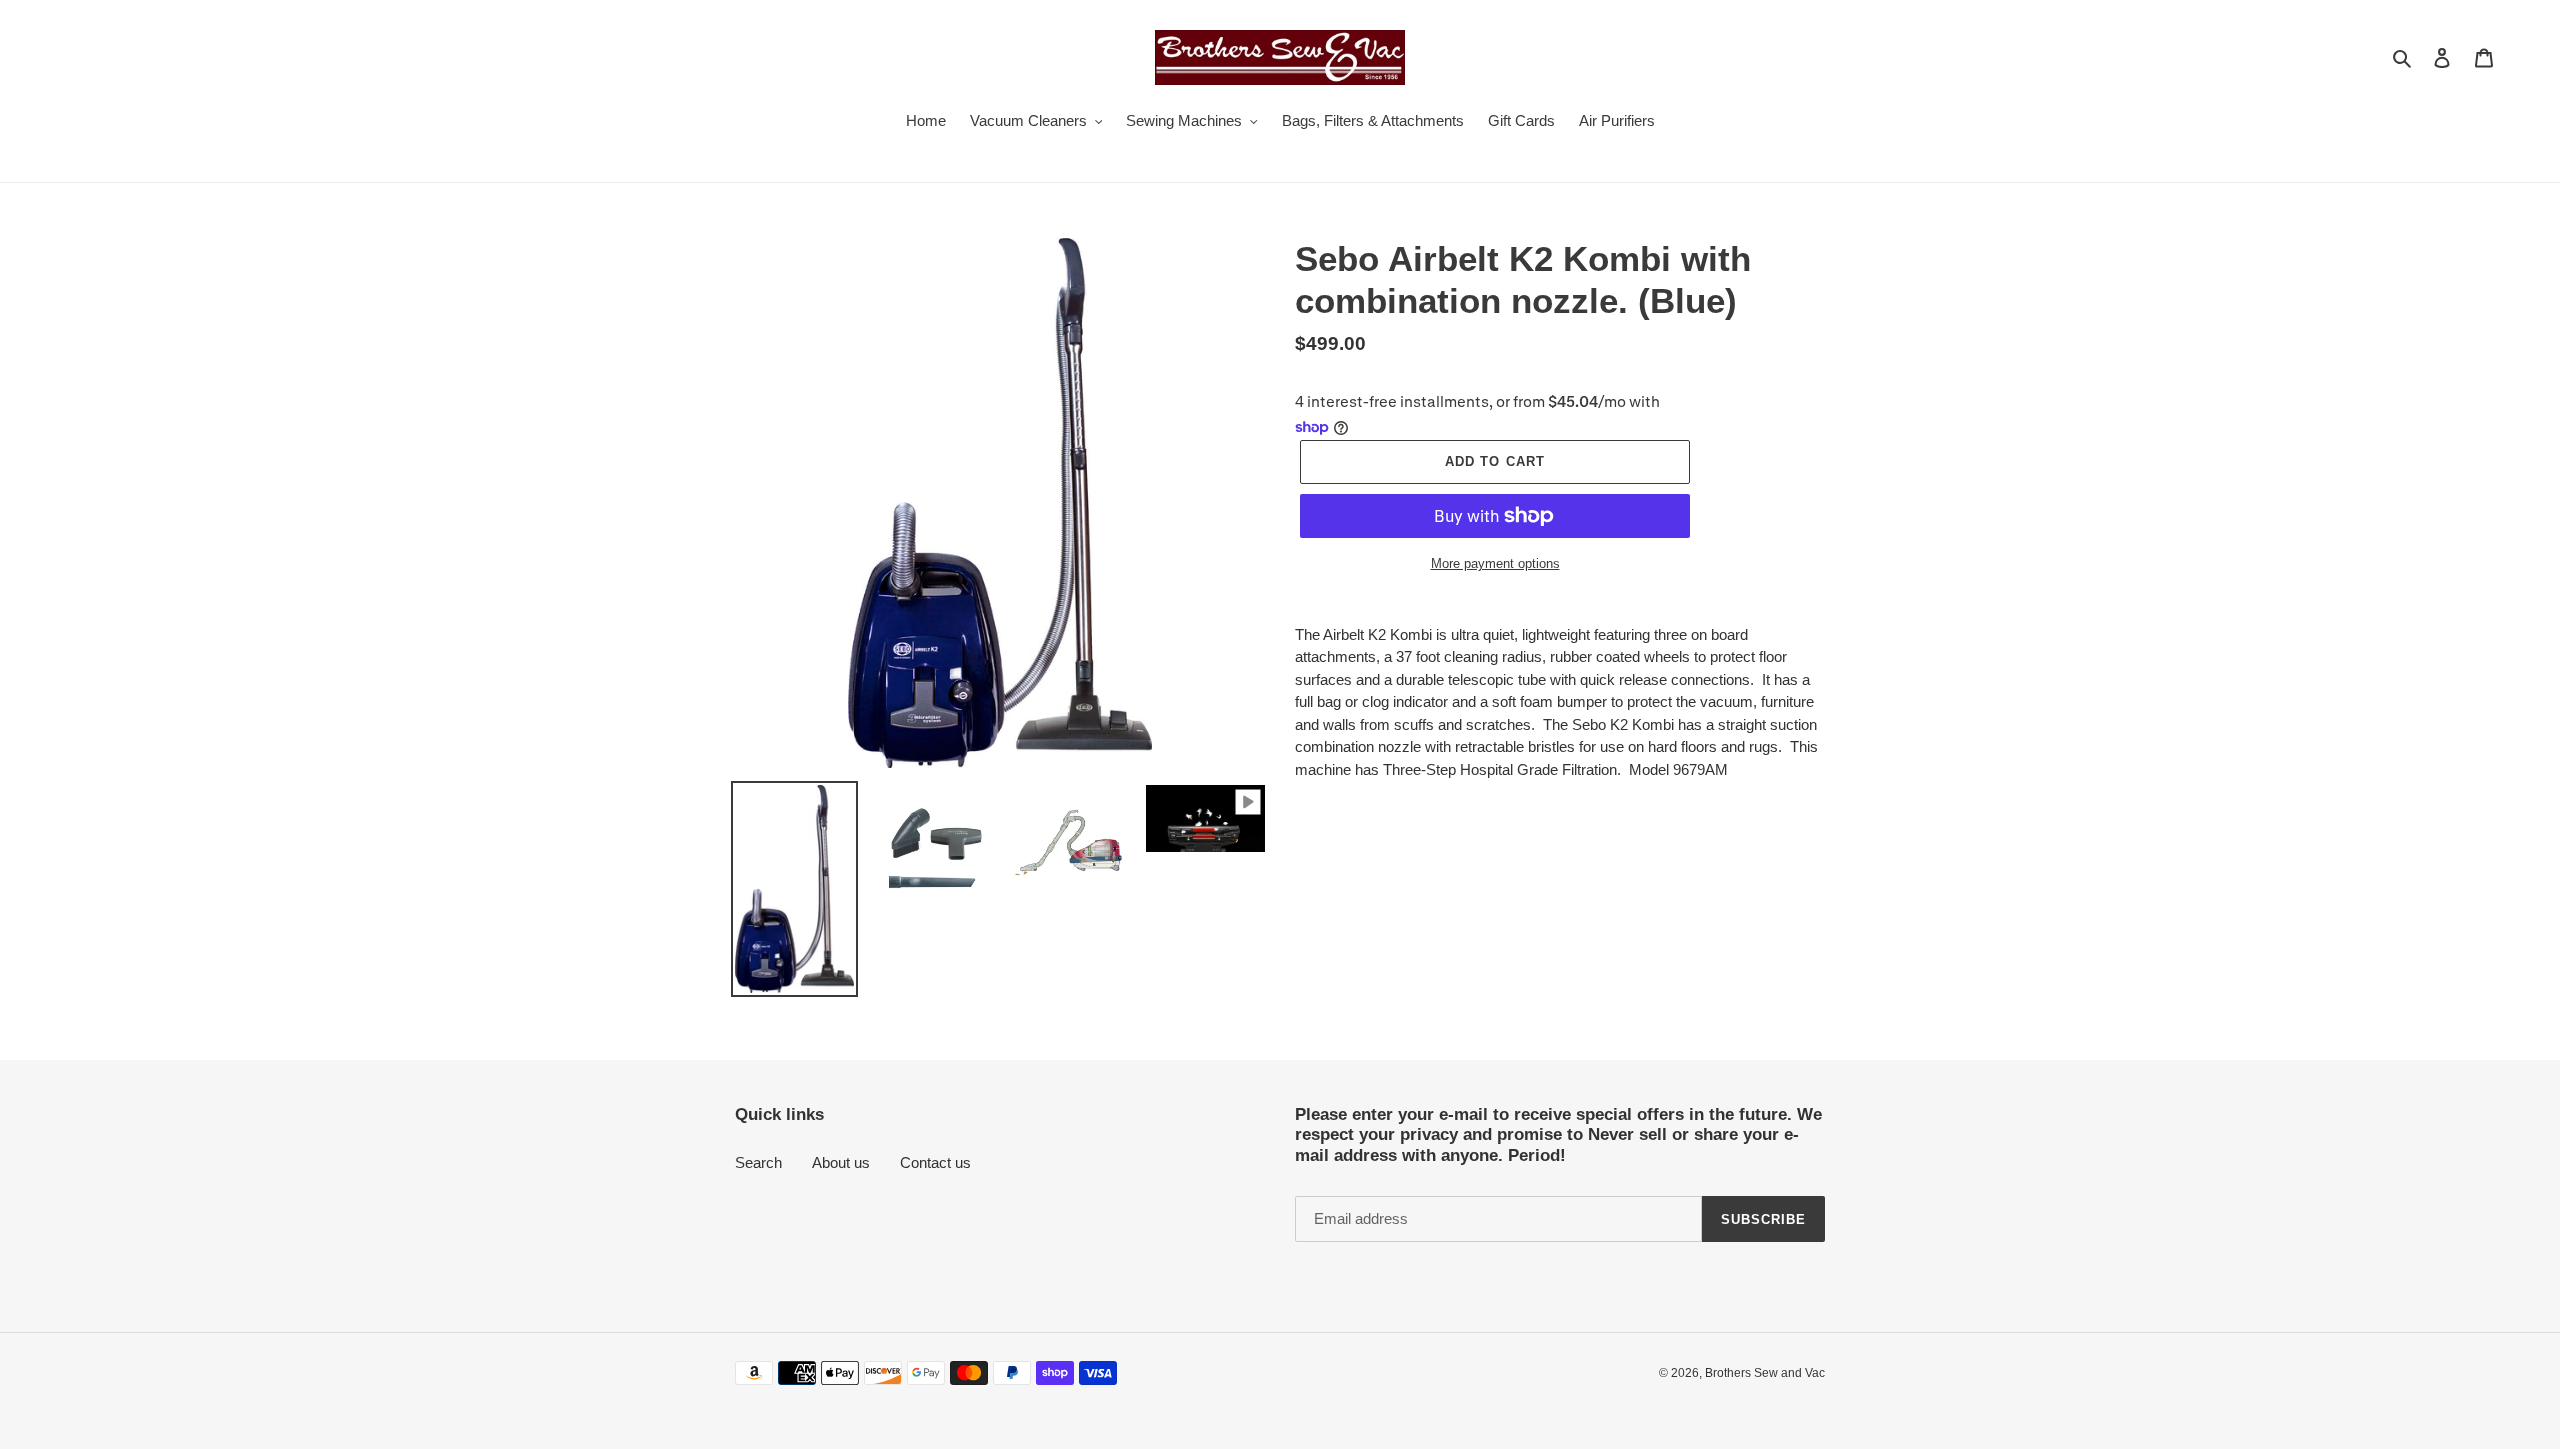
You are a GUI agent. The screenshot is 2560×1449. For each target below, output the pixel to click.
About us (841, 1162)
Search (758, 1162)
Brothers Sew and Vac (1765, 1373)
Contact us (935, 1162)
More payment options (1495, 563)
